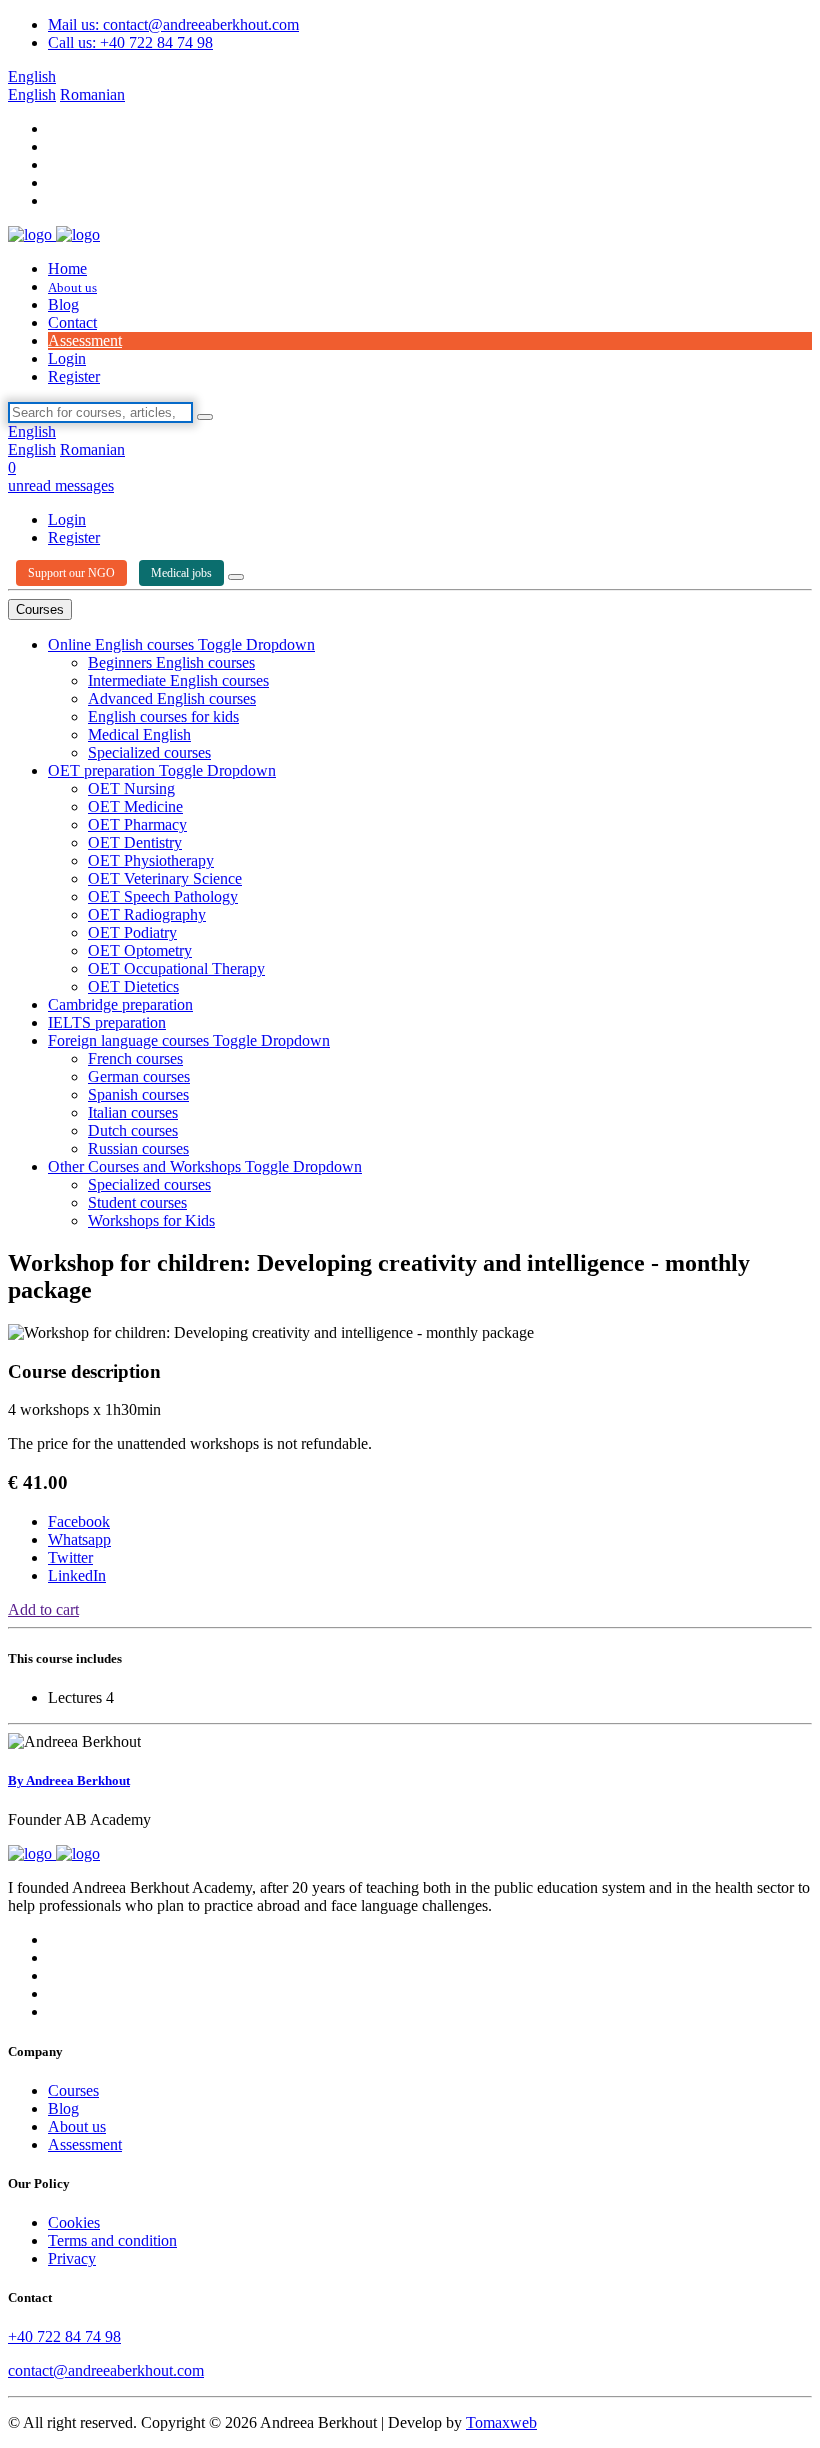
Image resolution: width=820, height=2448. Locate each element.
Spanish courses (138, 1094)
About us (72, 287)
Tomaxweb (501, 2422)
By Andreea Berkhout (69, 1780)
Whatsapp (79, 1539)
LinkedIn (77, 1575)
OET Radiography (147, 914)
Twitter (70, 1557)
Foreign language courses (130, 1040)
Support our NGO (71, 573)
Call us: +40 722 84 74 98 (130, 42)
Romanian (92, 94)
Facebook (79, 1521)
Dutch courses (133, 1130)
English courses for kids (163, 716)
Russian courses (138, 1148)
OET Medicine (135, 806)
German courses (139, 1076)
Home (67, 268)
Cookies (74, 2222)
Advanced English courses (172, 698)
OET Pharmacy (137, 824)
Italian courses (133, 1112)
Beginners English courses (171, 662)
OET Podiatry (132, 932)
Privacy (72, 2258)
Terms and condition (112, 2240)
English (32, 76)
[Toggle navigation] (236, 577)
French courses (135, 1058)
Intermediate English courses (178, 680)
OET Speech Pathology (163, 896)
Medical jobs (181, 573)
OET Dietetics (133, 986)
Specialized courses (149, 752)
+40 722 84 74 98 (64, 2336)
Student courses (137, 1202)
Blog (63, 304)
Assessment (85, 340)
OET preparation (103, 770)
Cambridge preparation (120, 1004)
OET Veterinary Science (165, 878)
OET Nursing (131, 788)
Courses (40, 609)
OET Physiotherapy (151, 860)
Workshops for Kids (151, 1220)
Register (74, 376)
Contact (72, 322)
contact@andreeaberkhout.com (106, 2370)
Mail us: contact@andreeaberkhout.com (173, 24)
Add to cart (43, 1609)
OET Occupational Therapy (176, 968)
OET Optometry (140, 950)
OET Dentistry (135, 842)
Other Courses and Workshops (146, 1166)
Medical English (139, 734)
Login (67, 358)
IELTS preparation (107, 1022)
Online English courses (123, 644)
